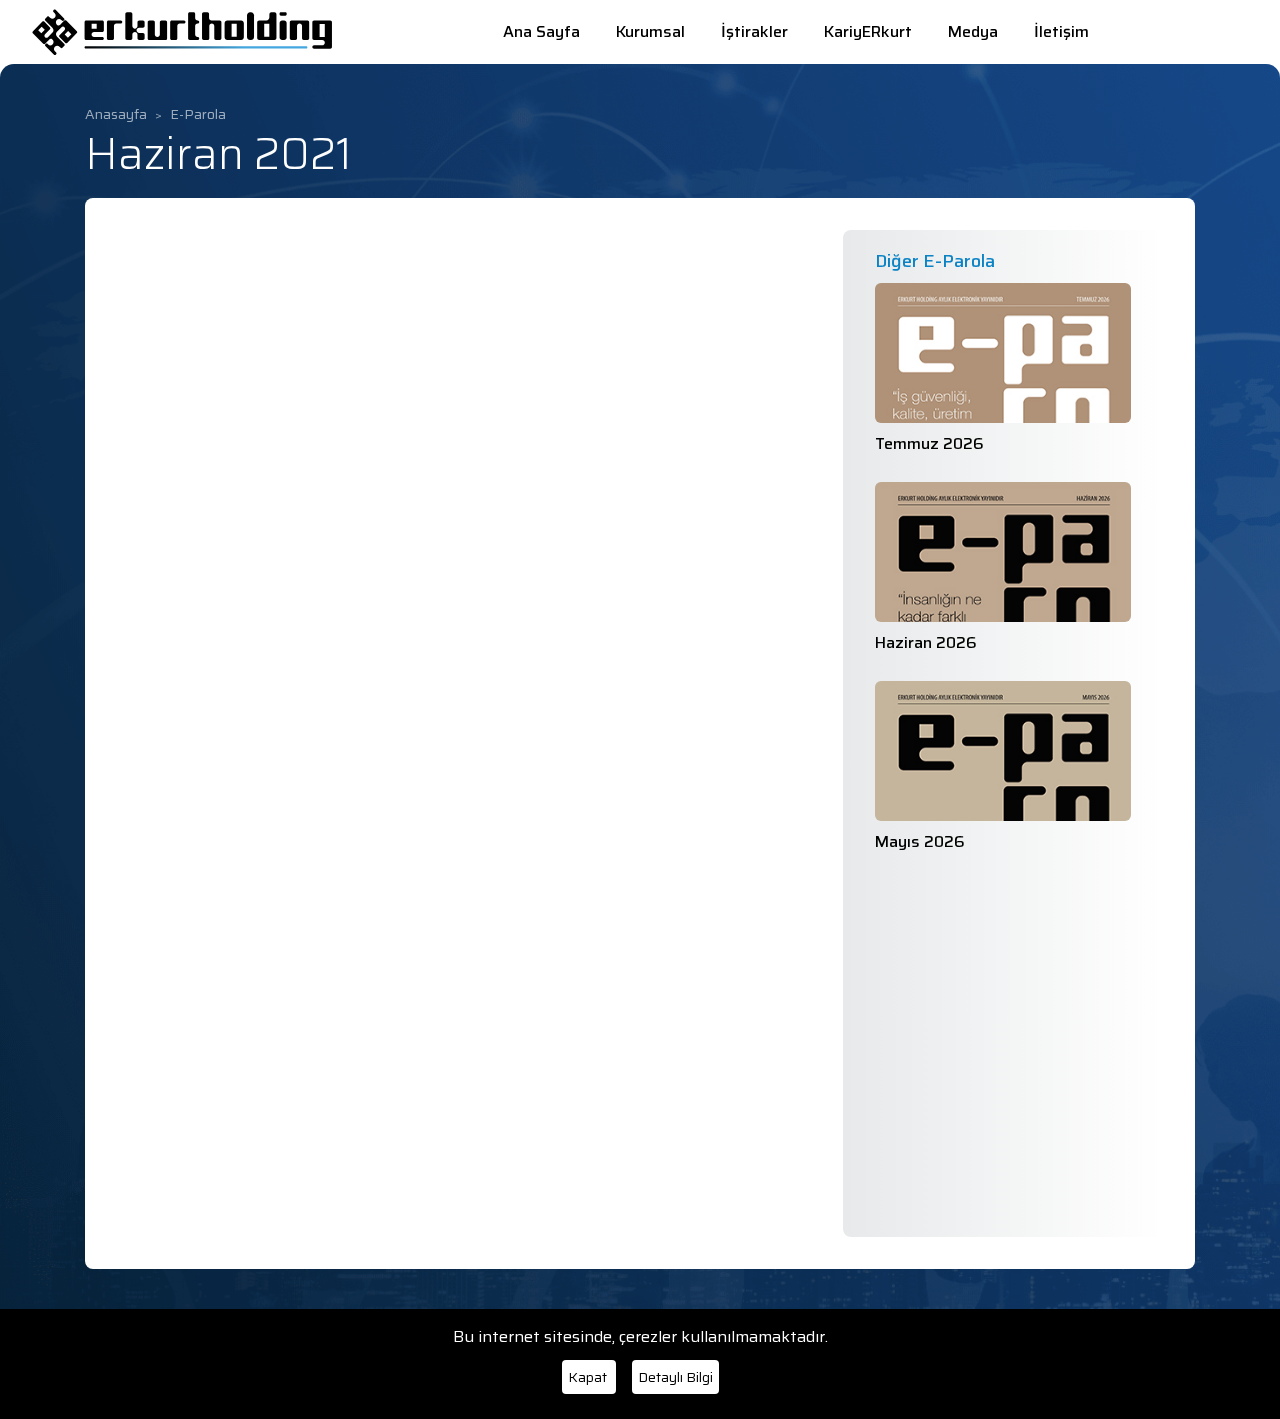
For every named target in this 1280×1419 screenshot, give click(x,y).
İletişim (1061, 31)
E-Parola (198, 114)
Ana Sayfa (543, 31)
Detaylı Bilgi (675, 1377)
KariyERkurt (870, 31)
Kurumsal (652, 31)
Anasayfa (116, 114)
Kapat (589, 1377)
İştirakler (756, 31)
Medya (975, 31)
